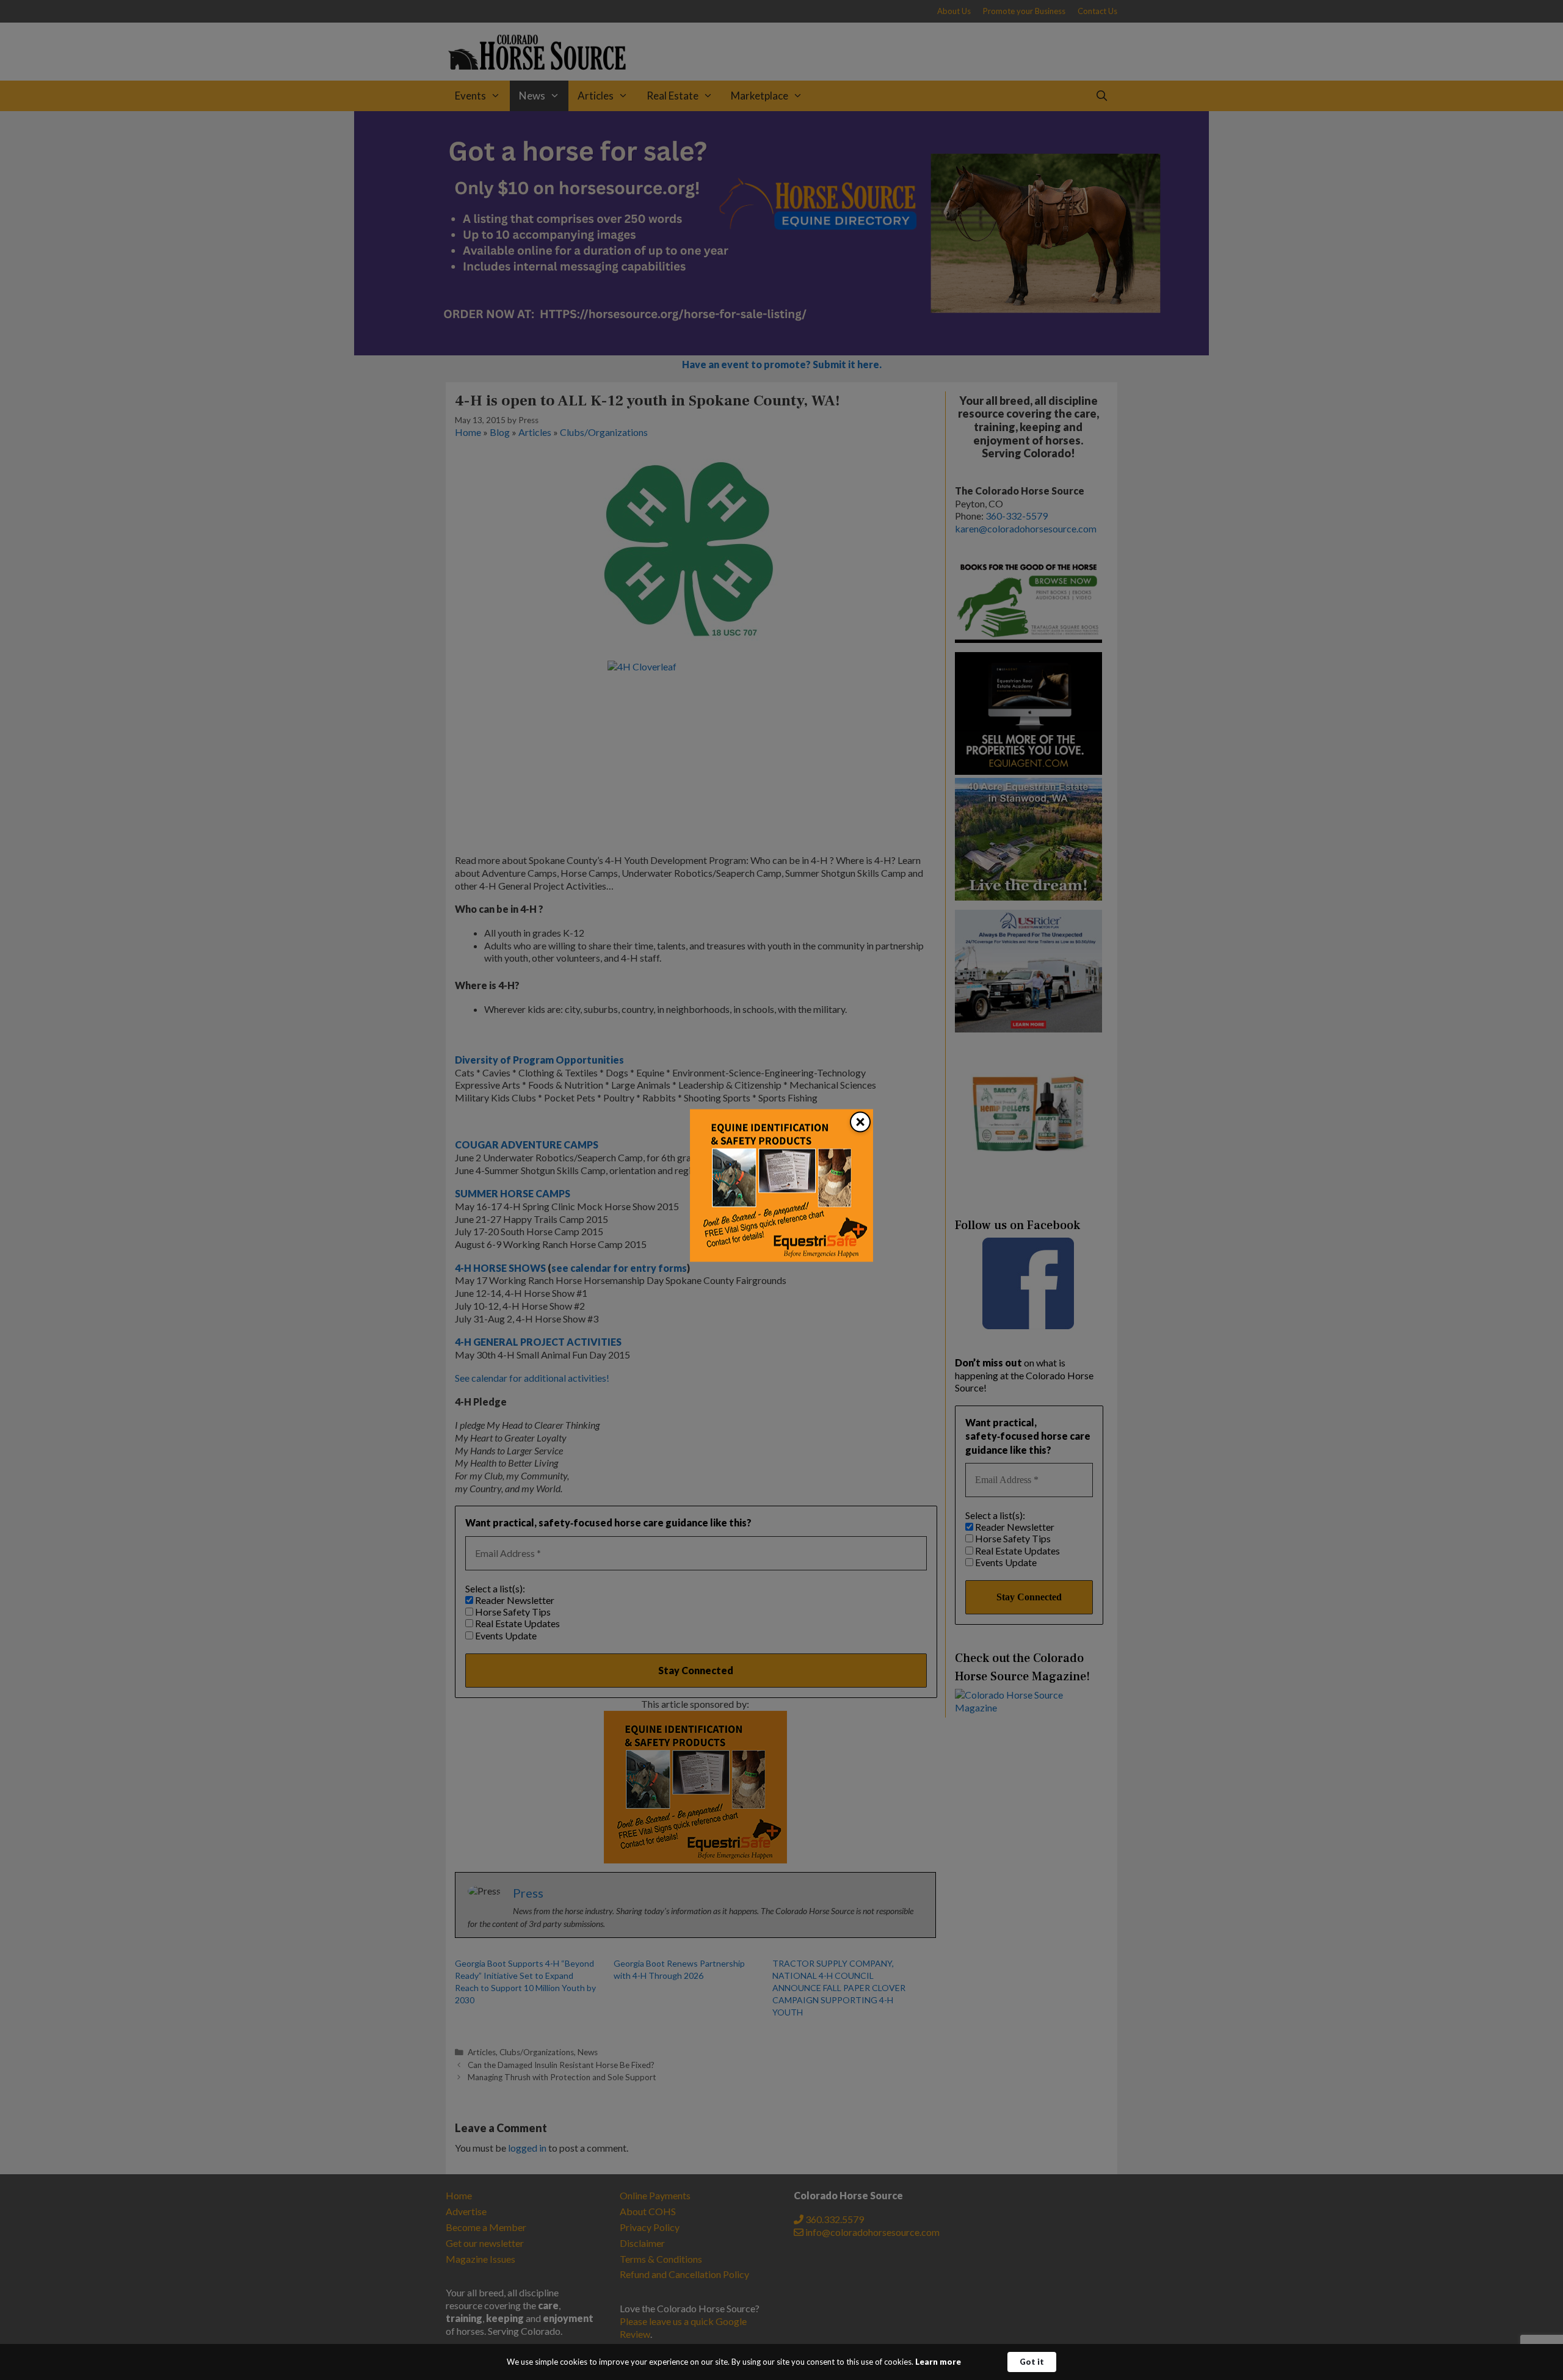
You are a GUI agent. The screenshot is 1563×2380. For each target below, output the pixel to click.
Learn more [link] (938, 2362)
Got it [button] (1032, 2362)
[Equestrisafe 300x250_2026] (781, 1258)
